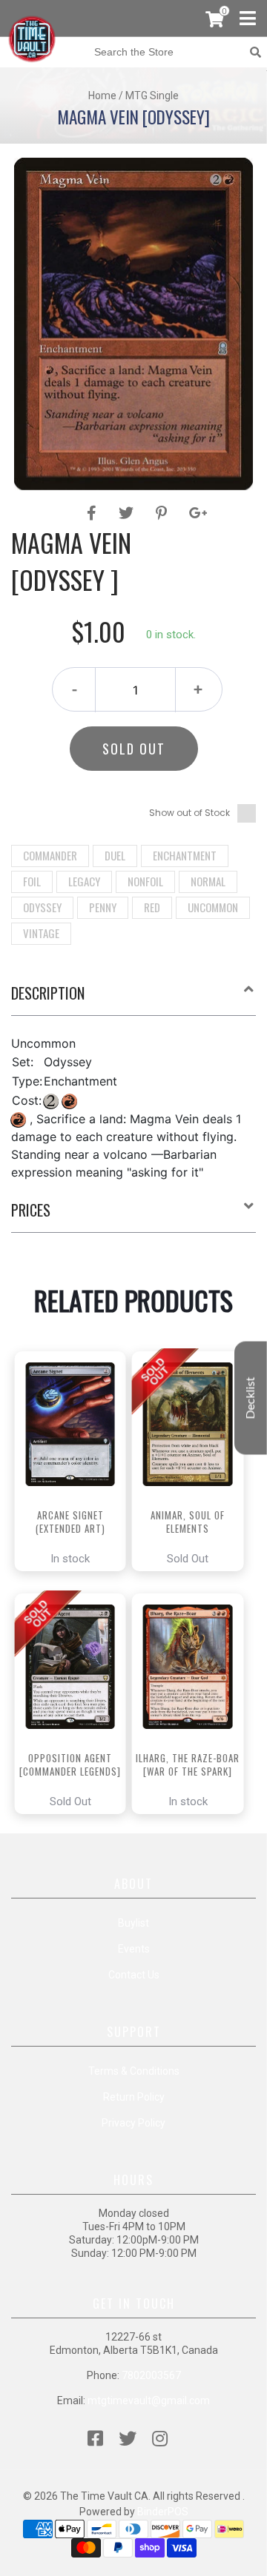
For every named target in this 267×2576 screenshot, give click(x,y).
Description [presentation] (48, 993)
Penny (103, 907)
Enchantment (185, 855)
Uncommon (213, 907)
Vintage (41, 933)
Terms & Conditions (134, 2071)
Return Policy (134, 2097)
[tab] (133, 999)
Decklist (251, 1398)
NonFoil (145, 881)
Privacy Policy (133, 2123)
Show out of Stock (189, 813)
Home (102, 96)
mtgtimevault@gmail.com (149, 2401)
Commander (50, 855)
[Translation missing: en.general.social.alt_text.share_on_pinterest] (164, 513)
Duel (115, 855)
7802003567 (151, 2375)
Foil (32, 881)
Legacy (84, 881)
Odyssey (42, 907)
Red (152, 907)
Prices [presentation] (31, 1210)
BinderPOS (163, 2512)
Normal (208, 881)
